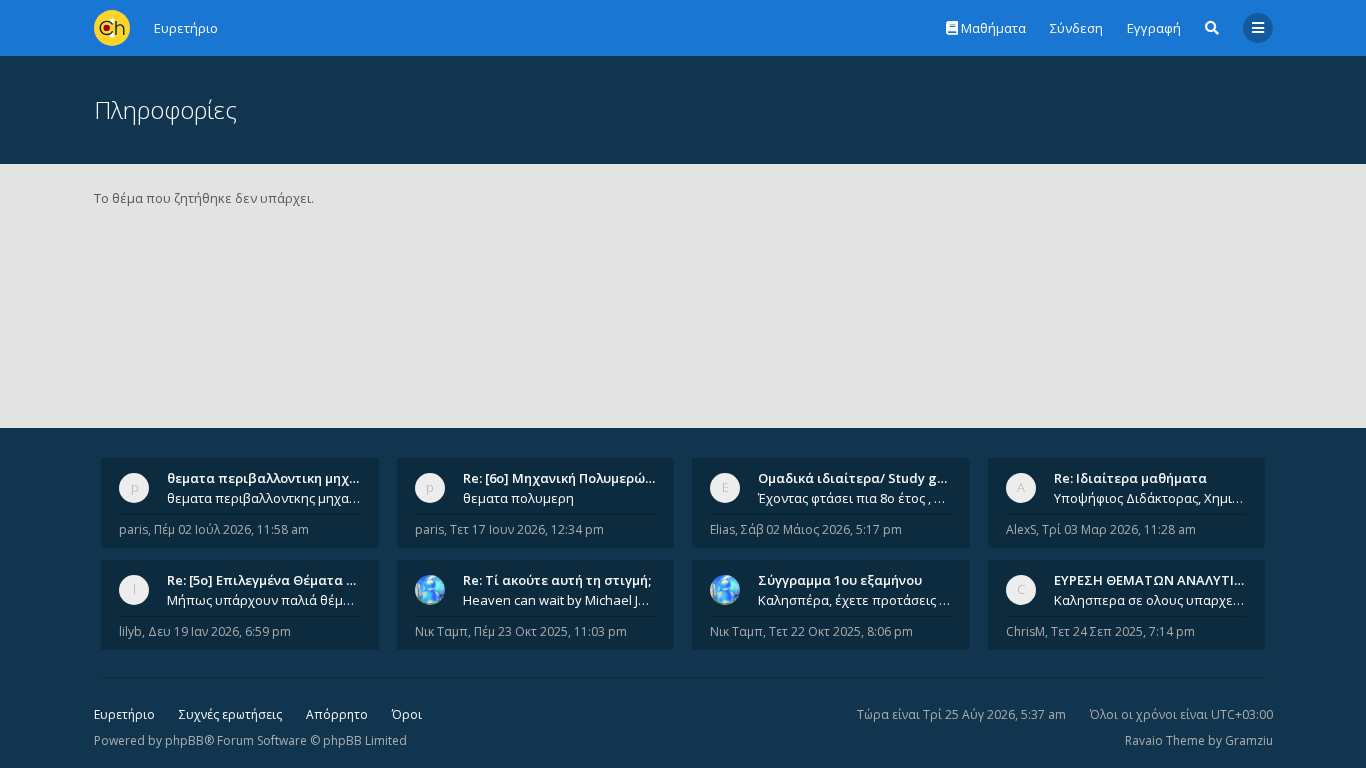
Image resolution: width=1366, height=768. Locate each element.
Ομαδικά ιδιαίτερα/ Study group (862, 478)
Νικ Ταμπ (441, 631)
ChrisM (1025, 631)
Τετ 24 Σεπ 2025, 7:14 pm (1123, 631)
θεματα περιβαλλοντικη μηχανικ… (277, 478)
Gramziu (1249, 740)
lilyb (130, 631)
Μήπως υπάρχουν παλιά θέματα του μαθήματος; (264, 600)
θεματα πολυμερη (518, 498)
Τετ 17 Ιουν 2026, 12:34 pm (527, 529)
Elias (722, 529)
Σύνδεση (1076, 28)
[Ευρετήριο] (112, 28)
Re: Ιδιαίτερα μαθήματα (1130, 478)
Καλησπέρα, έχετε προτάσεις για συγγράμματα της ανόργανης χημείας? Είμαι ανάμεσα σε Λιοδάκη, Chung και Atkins (855, 600)
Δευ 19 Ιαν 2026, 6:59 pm (219, 631)
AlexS (1021, 529)
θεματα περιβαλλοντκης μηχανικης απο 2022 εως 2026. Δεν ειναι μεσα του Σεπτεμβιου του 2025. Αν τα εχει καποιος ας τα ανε (264, 498)
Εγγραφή (1154, 28)
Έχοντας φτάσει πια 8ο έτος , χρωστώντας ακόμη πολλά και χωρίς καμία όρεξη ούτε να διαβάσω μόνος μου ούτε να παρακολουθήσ (855, 498)
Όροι (407, 714)
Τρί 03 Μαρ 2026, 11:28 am (1119, 529)
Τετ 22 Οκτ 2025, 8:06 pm (841, 631)
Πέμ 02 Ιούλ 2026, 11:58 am (231, 529)
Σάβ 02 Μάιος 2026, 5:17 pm (821, 529)
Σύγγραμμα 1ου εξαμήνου (840, 580)
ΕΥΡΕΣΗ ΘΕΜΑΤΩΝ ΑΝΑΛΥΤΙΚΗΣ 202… (1174, 580)
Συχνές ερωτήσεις (230, 714)
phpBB (184, 740)
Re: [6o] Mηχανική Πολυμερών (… (566, 478)
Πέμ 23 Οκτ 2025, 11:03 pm (550, 631)
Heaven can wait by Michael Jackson (560, 600)
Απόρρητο (337, 714)
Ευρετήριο (124, 714)
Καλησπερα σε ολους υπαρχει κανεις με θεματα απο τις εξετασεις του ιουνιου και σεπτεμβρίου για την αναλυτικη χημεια (1151, 600)
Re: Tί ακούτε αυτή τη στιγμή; (557, 580)
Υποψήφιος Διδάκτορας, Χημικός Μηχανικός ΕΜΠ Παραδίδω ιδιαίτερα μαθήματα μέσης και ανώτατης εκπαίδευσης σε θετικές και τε (1151, 498)
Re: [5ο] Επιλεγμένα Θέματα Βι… (268, 580)
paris (133, 529)
